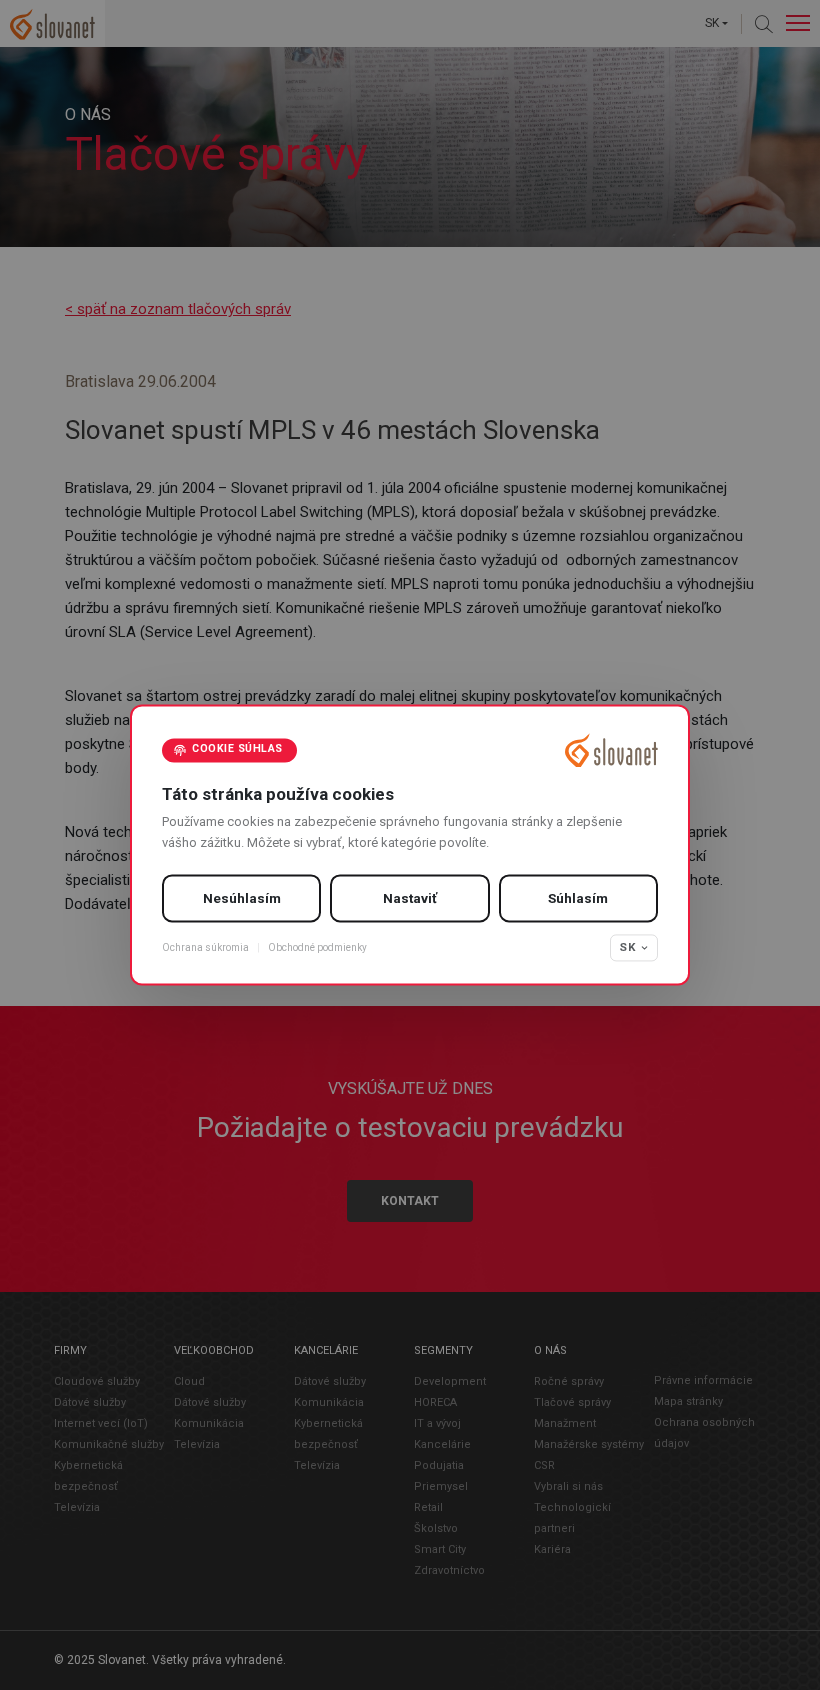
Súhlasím (578, 898)
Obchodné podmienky (317, 947)
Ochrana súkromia (205, 947)
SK (627, 947)
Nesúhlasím (242, 898)
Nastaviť (410, 898)
